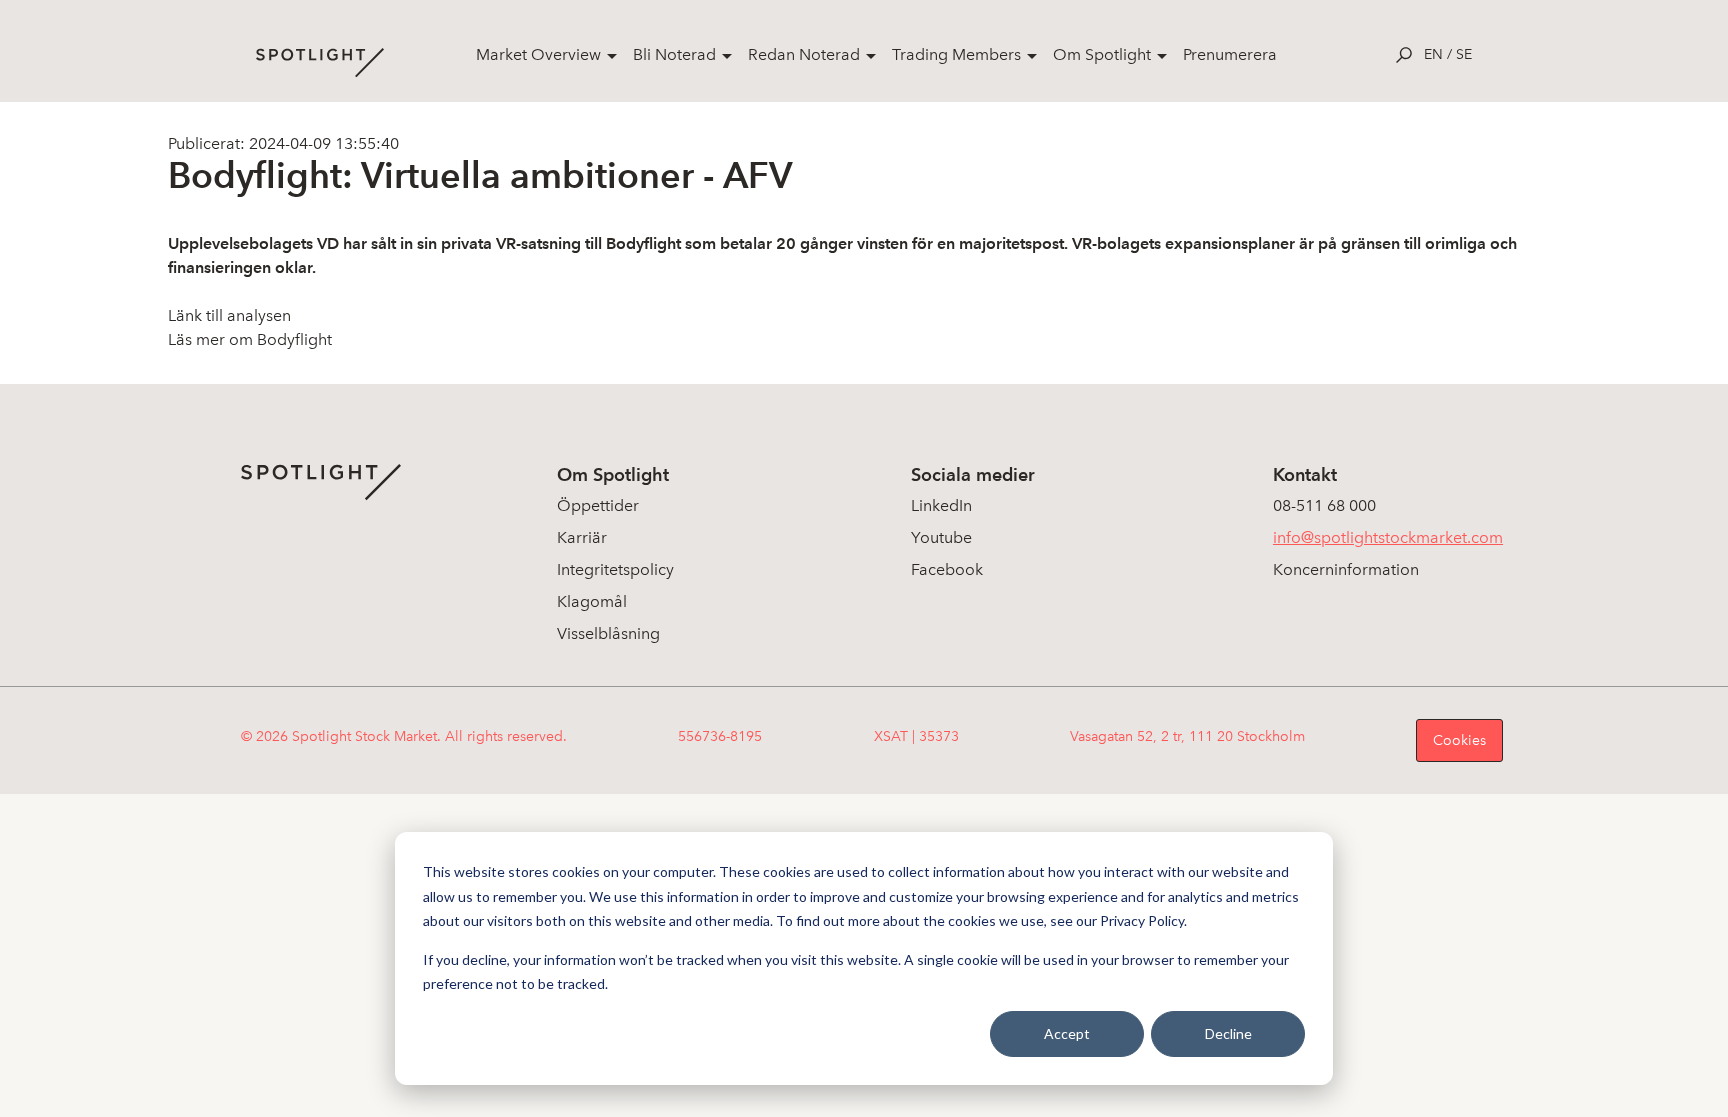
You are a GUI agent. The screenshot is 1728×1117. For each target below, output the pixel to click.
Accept (1067, 1033)
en (1433, 54)
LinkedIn (941, 505)
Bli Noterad (674, 54)
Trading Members (956, 54)
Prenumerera (1230, 54)
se (1464, 54)
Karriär (582, 537)
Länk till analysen (229, 315)
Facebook (947, 569)
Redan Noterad (804, 54)
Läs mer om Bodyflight (250, 339)
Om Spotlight (1102, 54)
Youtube (941, 537)
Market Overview (538, 54)
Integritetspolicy (615, 569)
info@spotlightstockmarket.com (1388, 537)
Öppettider (598, 505)
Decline (1228, 1033)
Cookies (1459, 740)
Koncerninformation (1346, 569)
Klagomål (592, 601)
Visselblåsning (608, 633)
